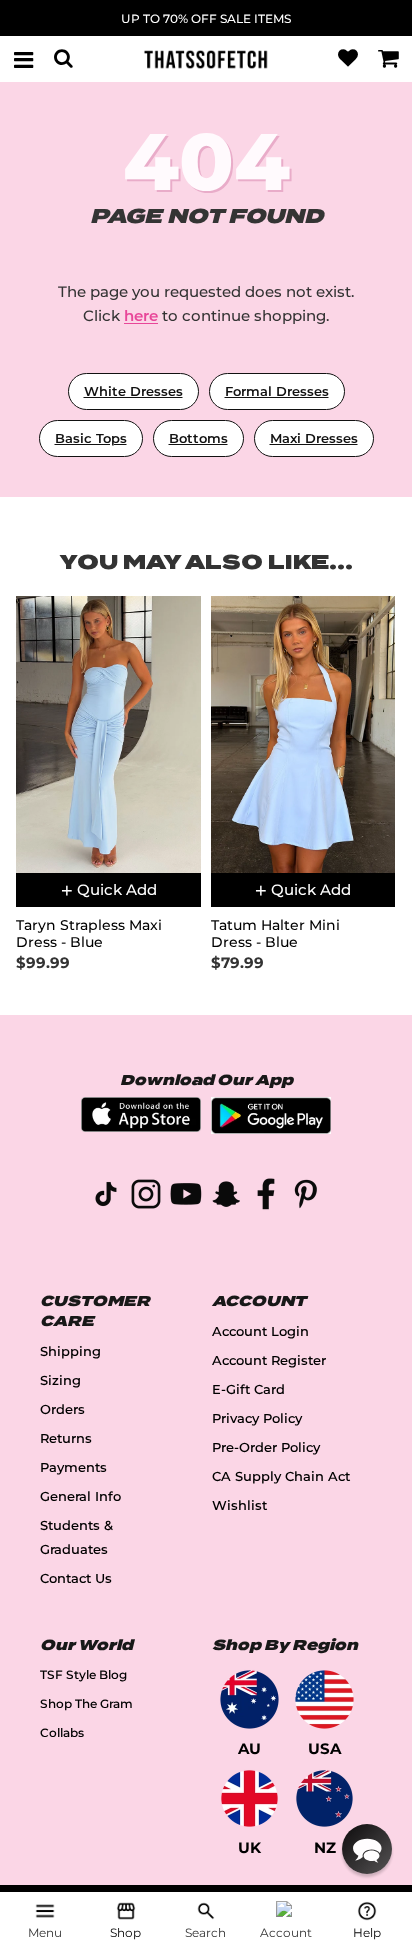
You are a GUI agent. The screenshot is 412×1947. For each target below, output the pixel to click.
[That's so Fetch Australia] (249, 1699)
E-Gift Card (248, 1389)
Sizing (60, 1380)
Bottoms (198, 438)
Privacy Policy (257, 1418)
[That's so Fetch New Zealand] (324, 1798)
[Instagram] (146, 1197)
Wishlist (239, 1505)
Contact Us (76, 1578)
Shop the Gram (86, 1703)
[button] (367, 1849)
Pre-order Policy (266, 1447)
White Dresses (133, 391)
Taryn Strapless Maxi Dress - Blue (89, 934)
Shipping (70, 1351)
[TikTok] (106, 1197)
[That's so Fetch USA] (324, 1699)
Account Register (269, 1360)
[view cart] (389, 59)
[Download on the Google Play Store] (271, 1128)
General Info (80, 1496)
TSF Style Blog (83, 1674)
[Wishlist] (348, 59)
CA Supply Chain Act (281, 1476)
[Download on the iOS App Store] (141, 1126)
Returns (66, 1438)
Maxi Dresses (314, 438)
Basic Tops (91, 438)
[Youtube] (186, 1197)
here (141, 315)
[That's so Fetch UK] (249, 1798)
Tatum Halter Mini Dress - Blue (275, 934)
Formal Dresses (277, 391)
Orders (62, 1409)
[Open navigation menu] (23, 59)
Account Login (260, 1331)
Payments (73, 1467)
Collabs (62, 1732)
